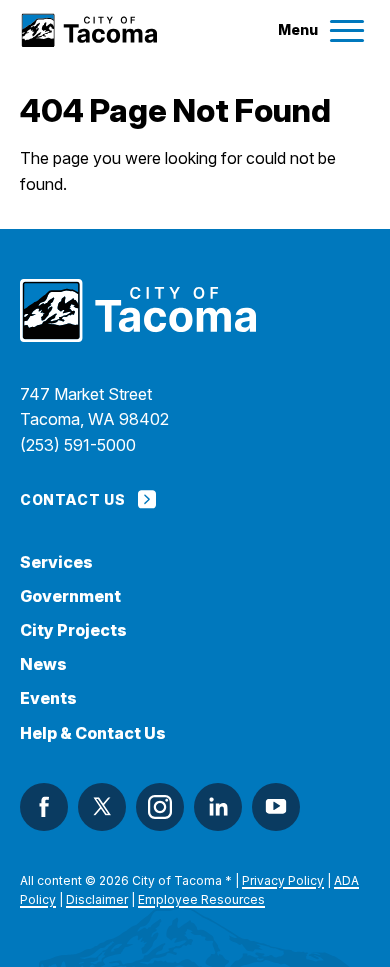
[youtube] (276, 807)
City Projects (73, 630)
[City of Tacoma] (88, 30)
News (43, 664)
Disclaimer (97, 899)
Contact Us (72, 499)
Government (70, 596)
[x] (102, 807)
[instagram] (160, 807)
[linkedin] (218, 807)
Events (48, 698)
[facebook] (44, 807)
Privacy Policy (283, 880)
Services (56, 562)
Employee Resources (201, 899)
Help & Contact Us (93, 733)
